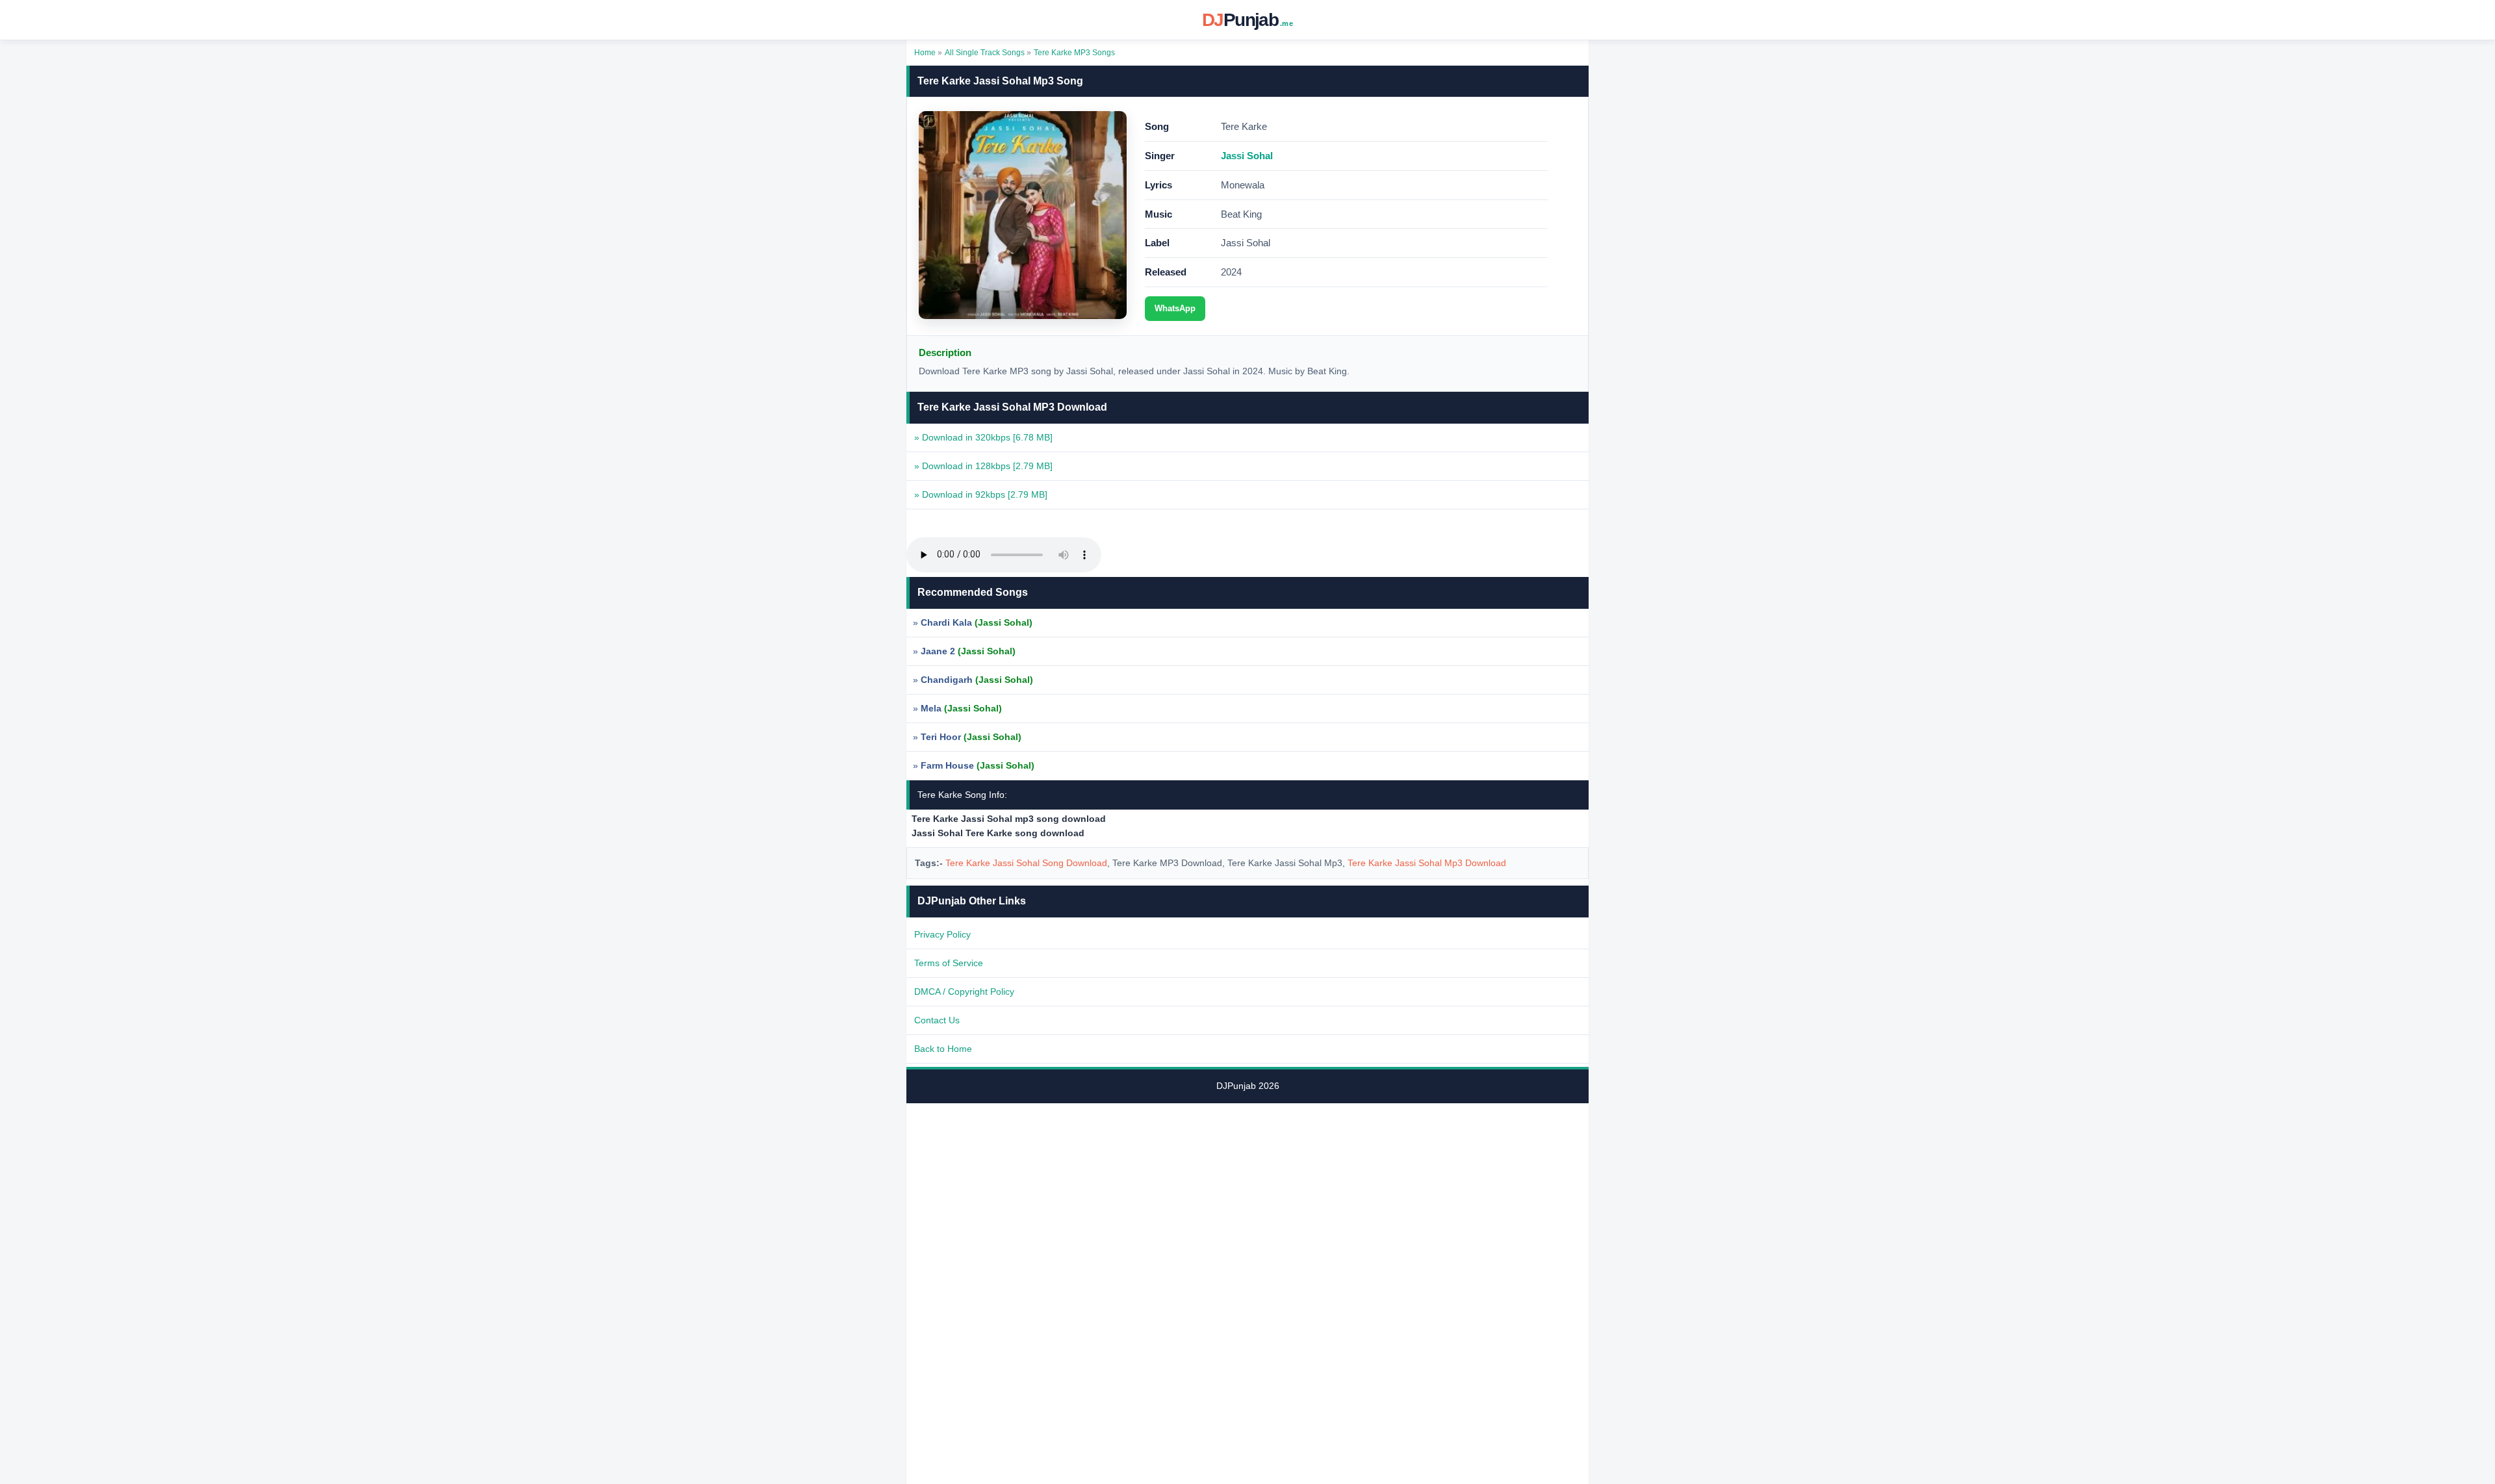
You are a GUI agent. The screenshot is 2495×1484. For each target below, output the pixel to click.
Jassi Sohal (1247, 156)
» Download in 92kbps (981, 494)
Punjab (1247, 20)
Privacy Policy (942, 934)
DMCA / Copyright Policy (964, 991)
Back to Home (943, 1049)
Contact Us (937, 1020)
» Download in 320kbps (983, 437)
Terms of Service (949, 963)
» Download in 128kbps (983, 466)
